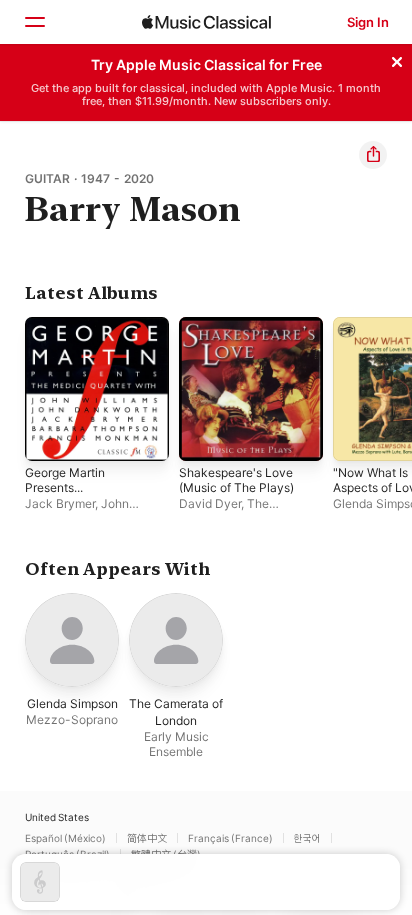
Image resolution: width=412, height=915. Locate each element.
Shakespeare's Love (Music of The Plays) (236, 480)
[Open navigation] (34, 22)
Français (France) (230, 838)
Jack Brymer (60, 503)
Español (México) (65, 838)
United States (57, 817)
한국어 (307, 838)
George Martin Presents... (65, 480)
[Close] (397, 59)
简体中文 (147, 838)
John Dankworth (77, 511)
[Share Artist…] (373, 155)
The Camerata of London (236, 511)
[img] (206, 22)
